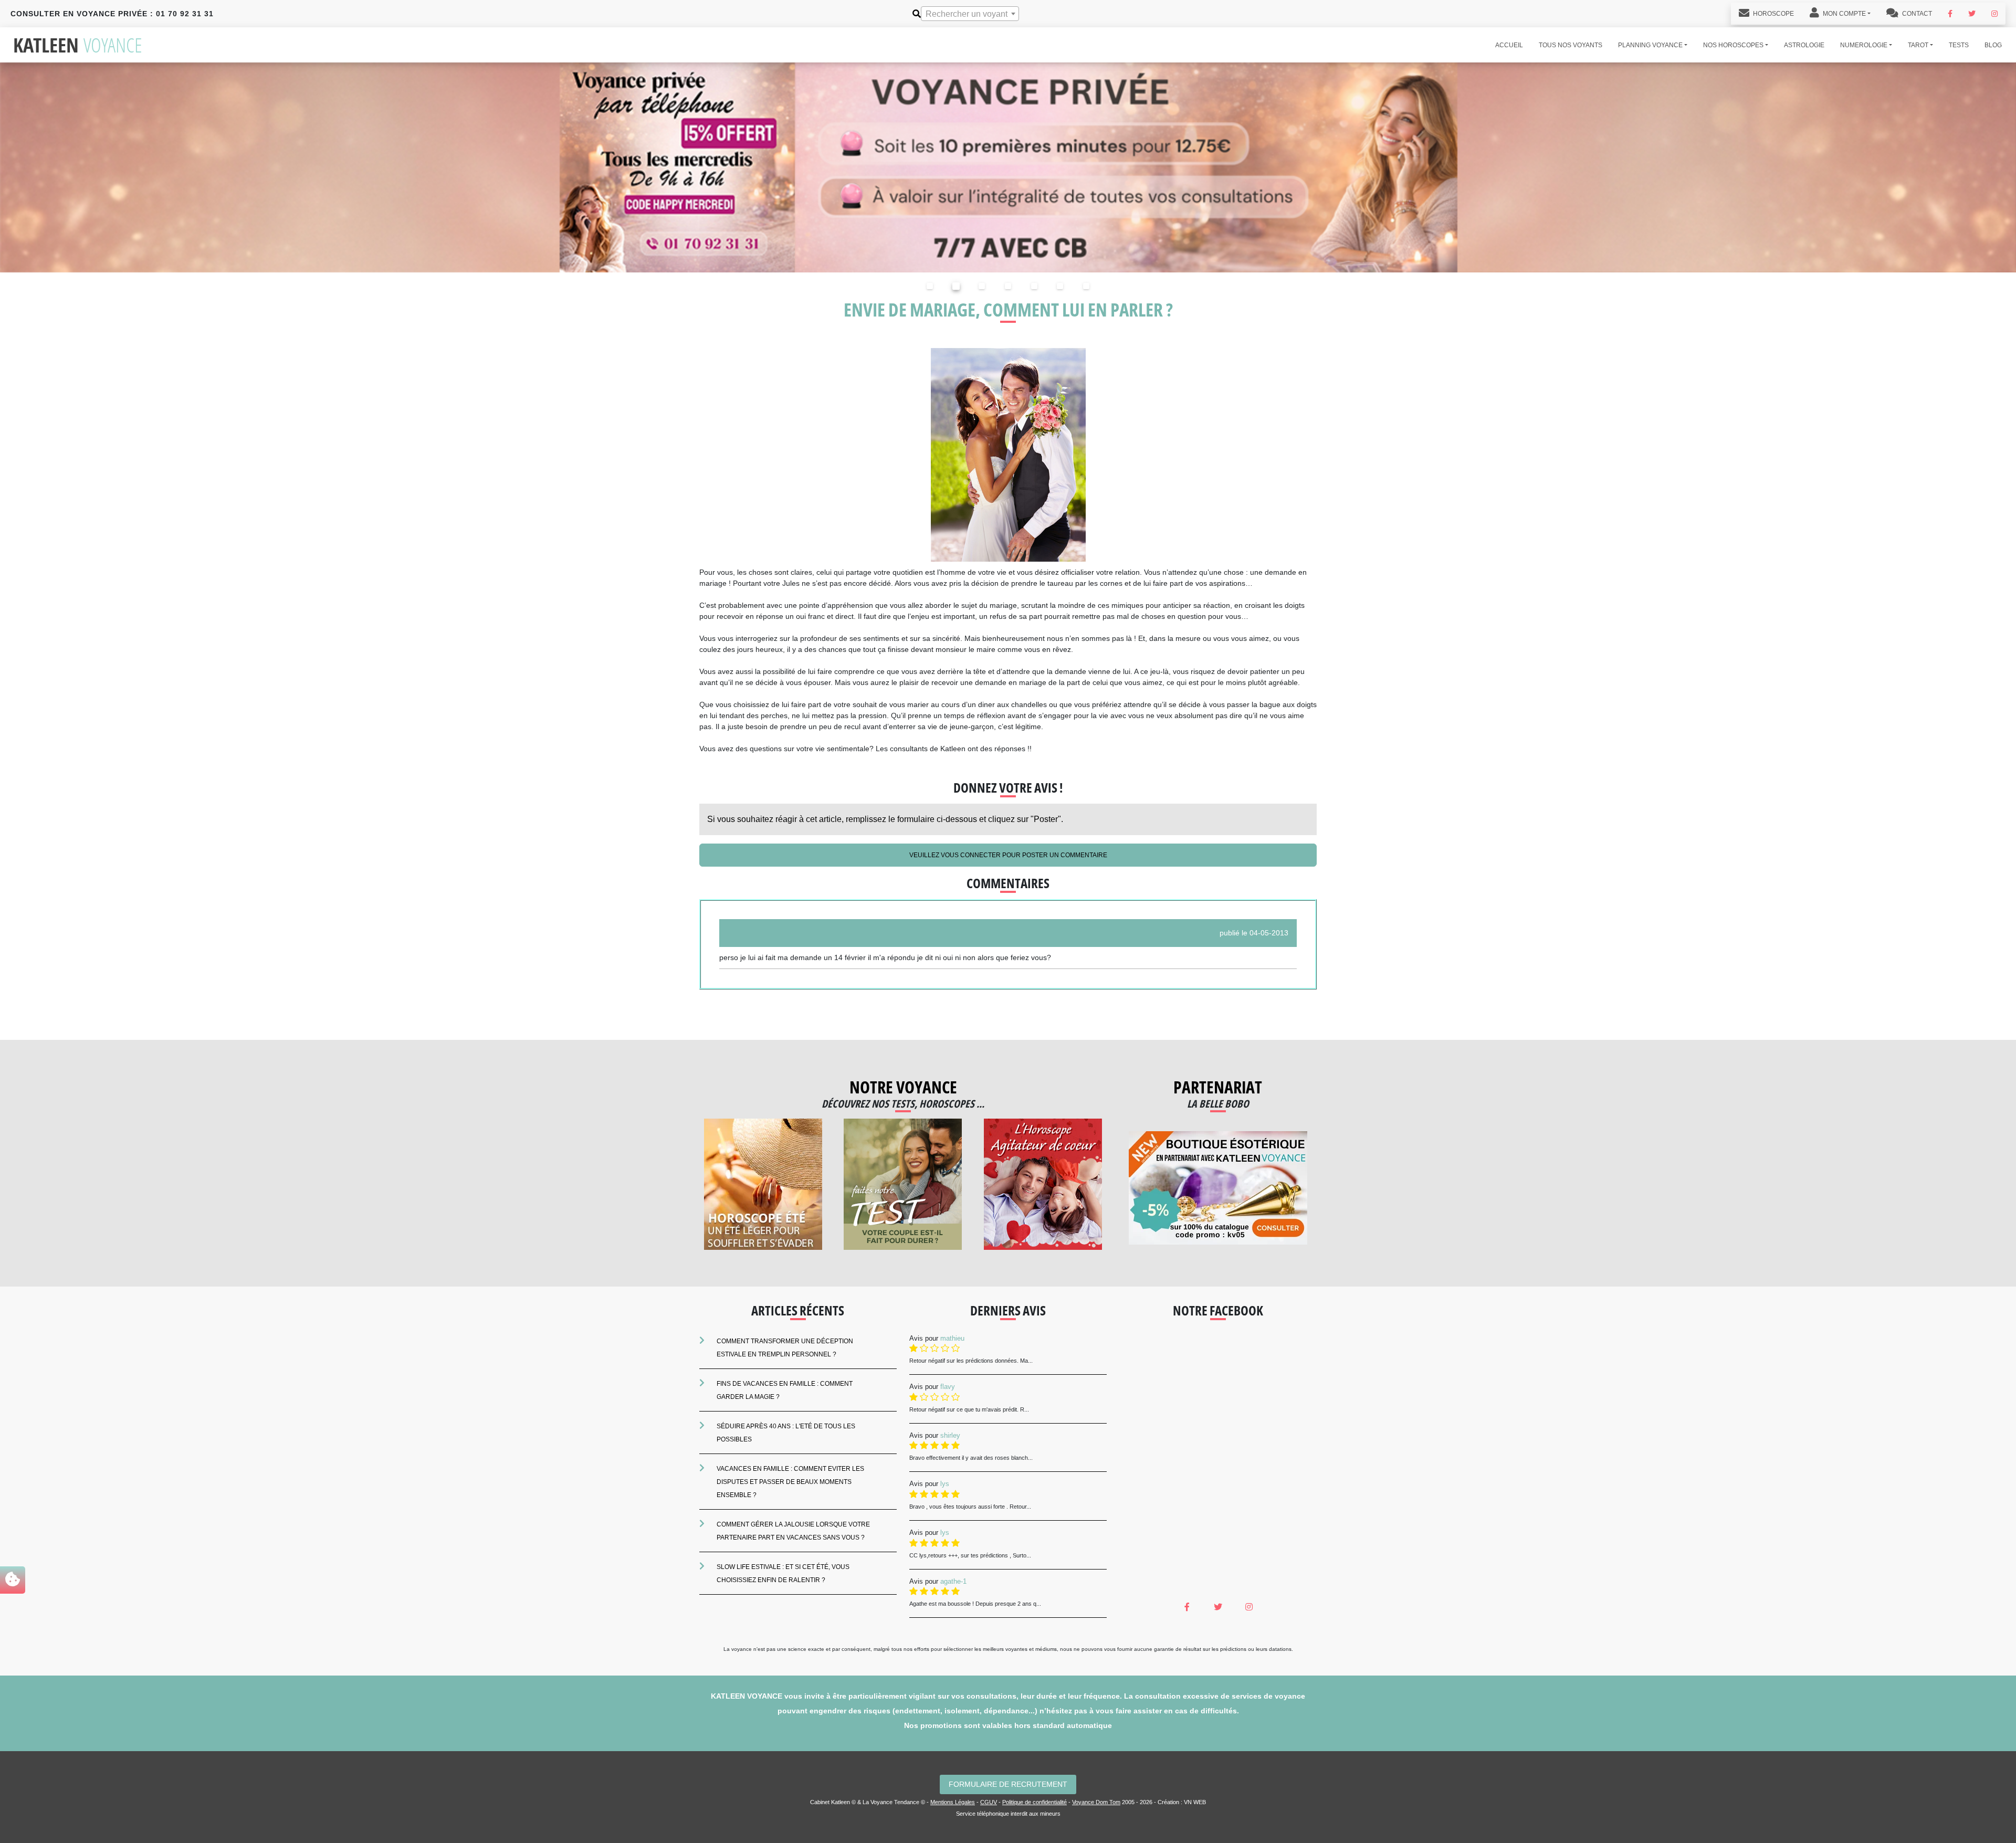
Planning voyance (1650, 45)
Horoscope (1773, 14)
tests (1959, 45)
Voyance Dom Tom (1096, 1802)
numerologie (1864, 45)
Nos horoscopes (1733, 45)
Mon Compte (1844, 14)
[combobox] (970, 14)
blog (1993, 45)
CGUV (989, 1802)
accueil (1509, 45)
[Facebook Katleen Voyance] (1950, 14)
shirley (950, 1435)
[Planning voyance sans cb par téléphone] (1008, 167)
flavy (948, 1387)
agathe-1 (953, 1581)
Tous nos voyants (1571, 45)
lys (945, 1484)
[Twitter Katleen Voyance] (1972, 14)
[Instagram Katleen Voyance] (1994, 14)
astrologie (1804, 45)
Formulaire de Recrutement (1008, 1784)
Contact (1916, 14)
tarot (1918, 45)
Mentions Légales (953, 1802)
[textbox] (970, 14)
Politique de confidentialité (1035, 1802)
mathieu (952, 1338)
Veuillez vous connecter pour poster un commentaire (1008, 855)
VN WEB (1195, 1802)
